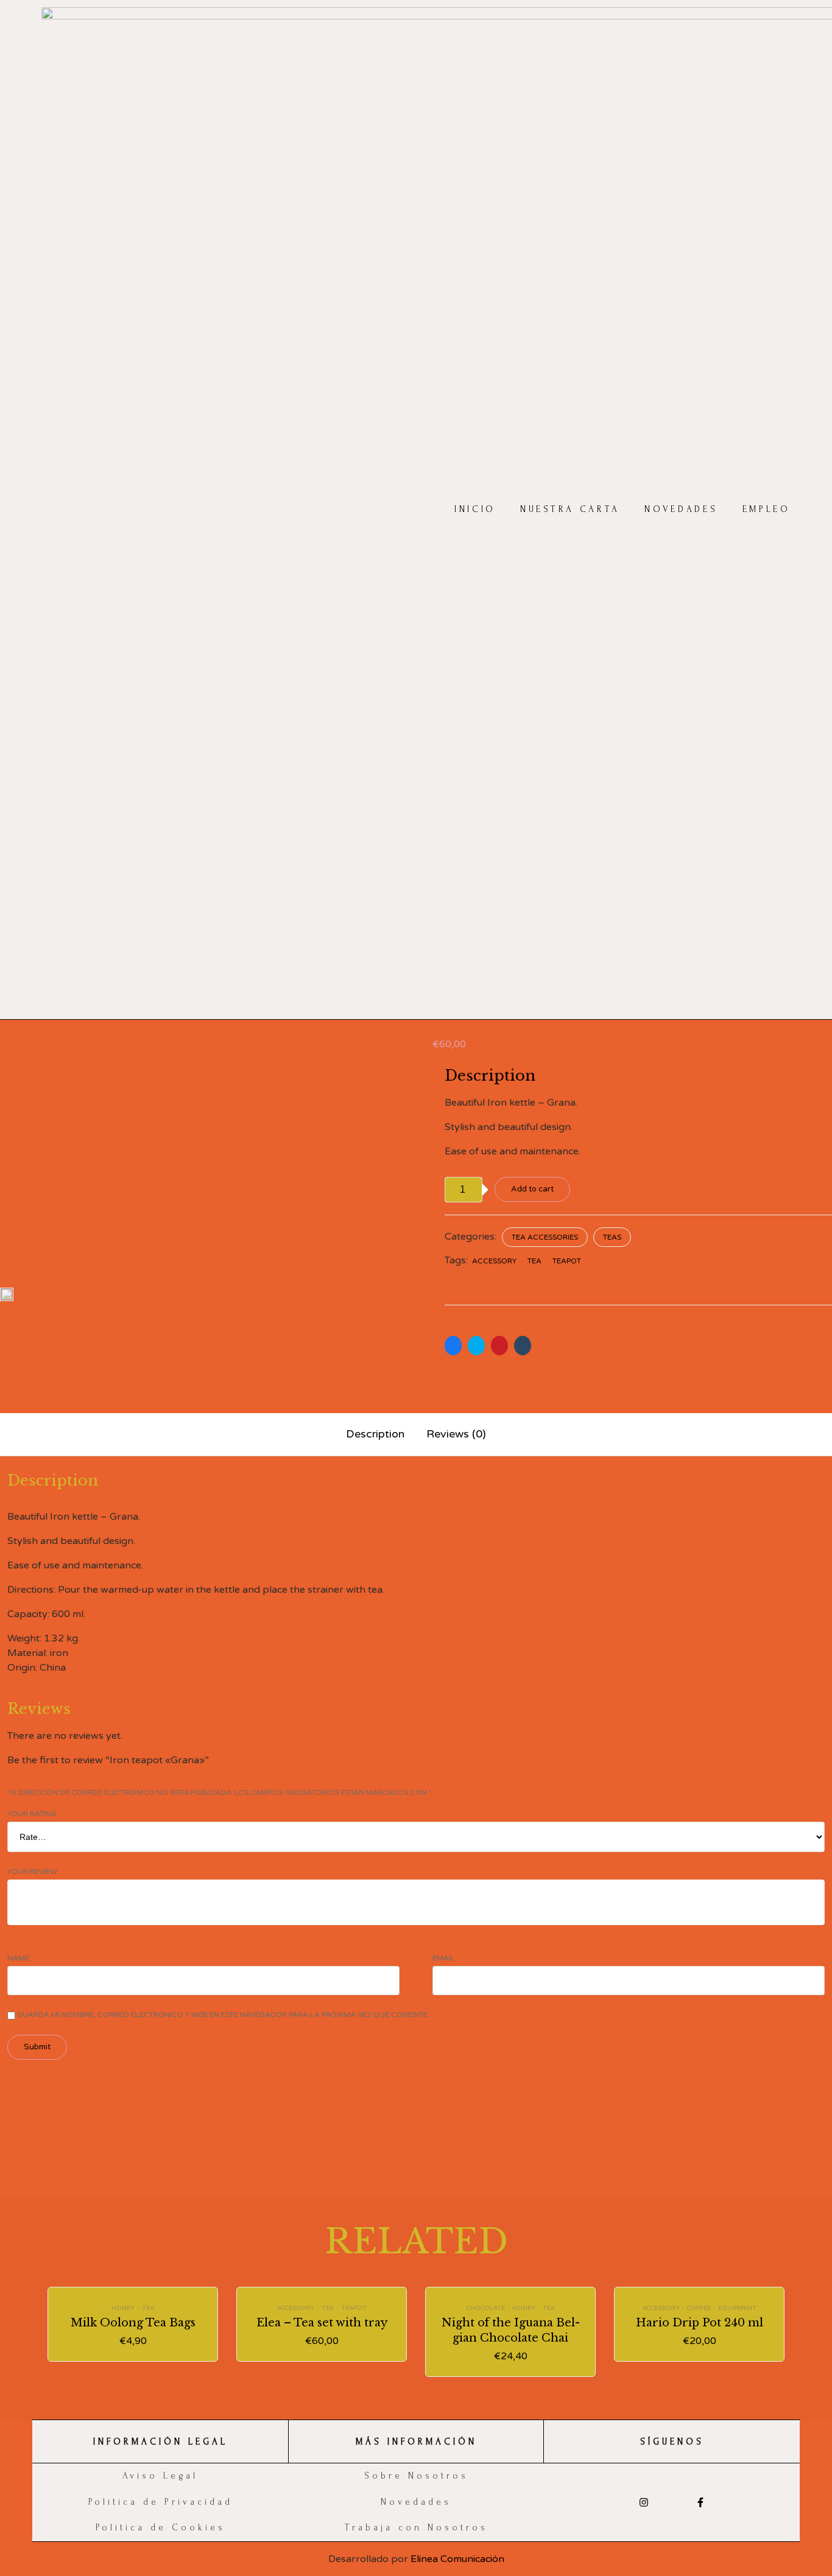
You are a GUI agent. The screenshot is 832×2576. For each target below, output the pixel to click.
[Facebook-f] (700, 2503)
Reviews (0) (456, 1434)
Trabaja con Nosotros (416, 2528)
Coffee (699, 2308)
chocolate (486, 2308)
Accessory (494, 1261)
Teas (612, 1237)
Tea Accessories (545, 1237)
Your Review (32, 1872)
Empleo (767, 510)
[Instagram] (643, 2503)
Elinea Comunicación (457, 2559)
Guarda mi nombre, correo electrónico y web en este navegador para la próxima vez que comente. (223, 2015)
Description (375, 1434)
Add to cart (532, 1189)
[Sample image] (7, 1294)
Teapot (567, 1261)
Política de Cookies (160, 2528)
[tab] (375, 1435)
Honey (123, 2308)
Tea (534, 1261)
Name (18, 1958)
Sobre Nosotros (416, 2476)
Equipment (737, 2308)
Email (444, 1958)
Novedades (681, 510)
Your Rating (32, 1814)
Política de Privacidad (160, 2502)
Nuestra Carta (570, 510)
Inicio (475, 510)
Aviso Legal (160, 2476)
